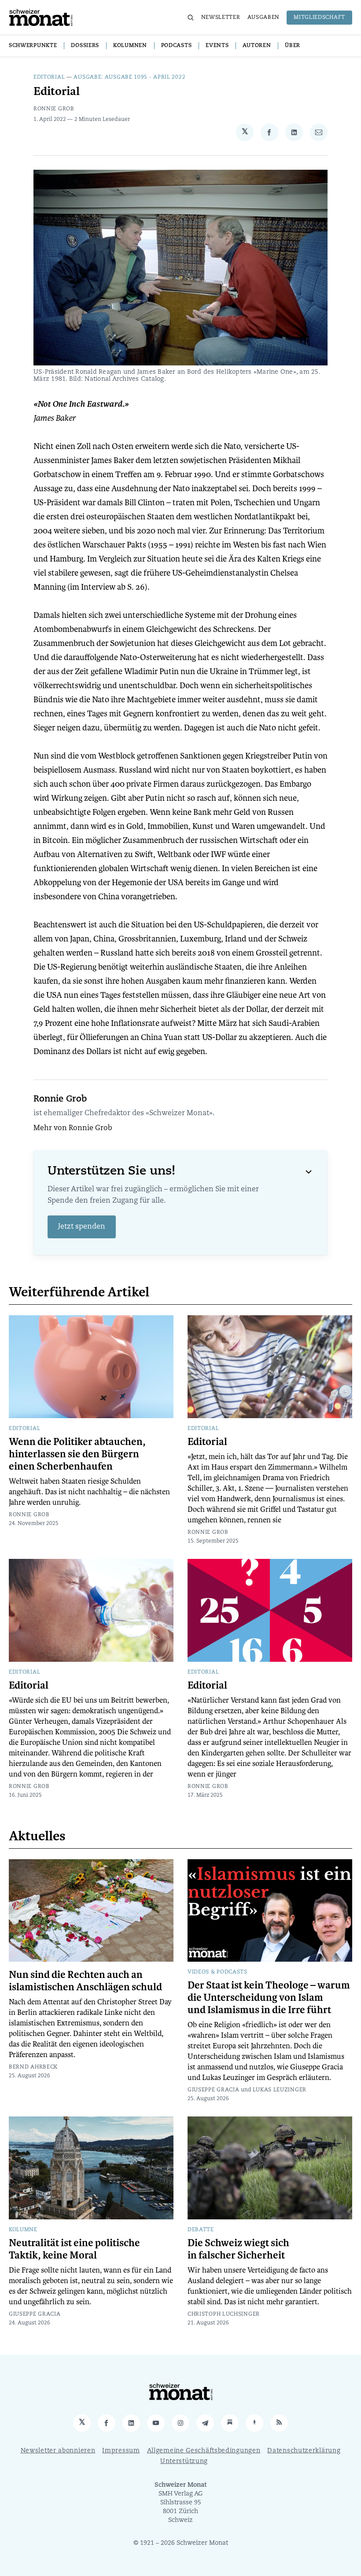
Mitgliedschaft (319, 18)
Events (217, 46)
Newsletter (221, 18)
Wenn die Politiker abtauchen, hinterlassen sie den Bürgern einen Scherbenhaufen (77, 1454)
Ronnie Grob (54, 109)
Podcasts (177, 46)
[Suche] (191, 18)
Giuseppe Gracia (214, 2090)
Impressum (121, 2451)
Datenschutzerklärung (304, 2451)
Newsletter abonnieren (58, 2451)
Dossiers (85, 46)
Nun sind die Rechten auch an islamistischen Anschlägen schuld (85, 1981)
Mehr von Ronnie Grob (73, 1128)
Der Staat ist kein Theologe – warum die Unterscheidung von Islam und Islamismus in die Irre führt (269, 1998)
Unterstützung (184, 2461)
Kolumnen (130, 46)
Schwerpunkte (33, 46)
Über (293, 46)
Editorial (49, 77)
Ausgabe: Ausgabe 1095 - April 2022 (129, 77)
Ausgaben (264, 18)
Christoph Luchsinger (224, 2314)
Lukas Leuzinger (280, 2090)
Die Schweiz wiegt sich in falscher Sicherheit (238, 2249)
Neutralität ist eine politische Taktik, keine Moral (74, 2249)
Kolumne (23, 2230)
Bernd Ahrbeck (33, 2067)
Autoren (257, 46)
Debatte (201, 2230)
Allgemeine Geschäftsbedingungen (204, 2451)
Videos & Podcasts (217, 1972)
